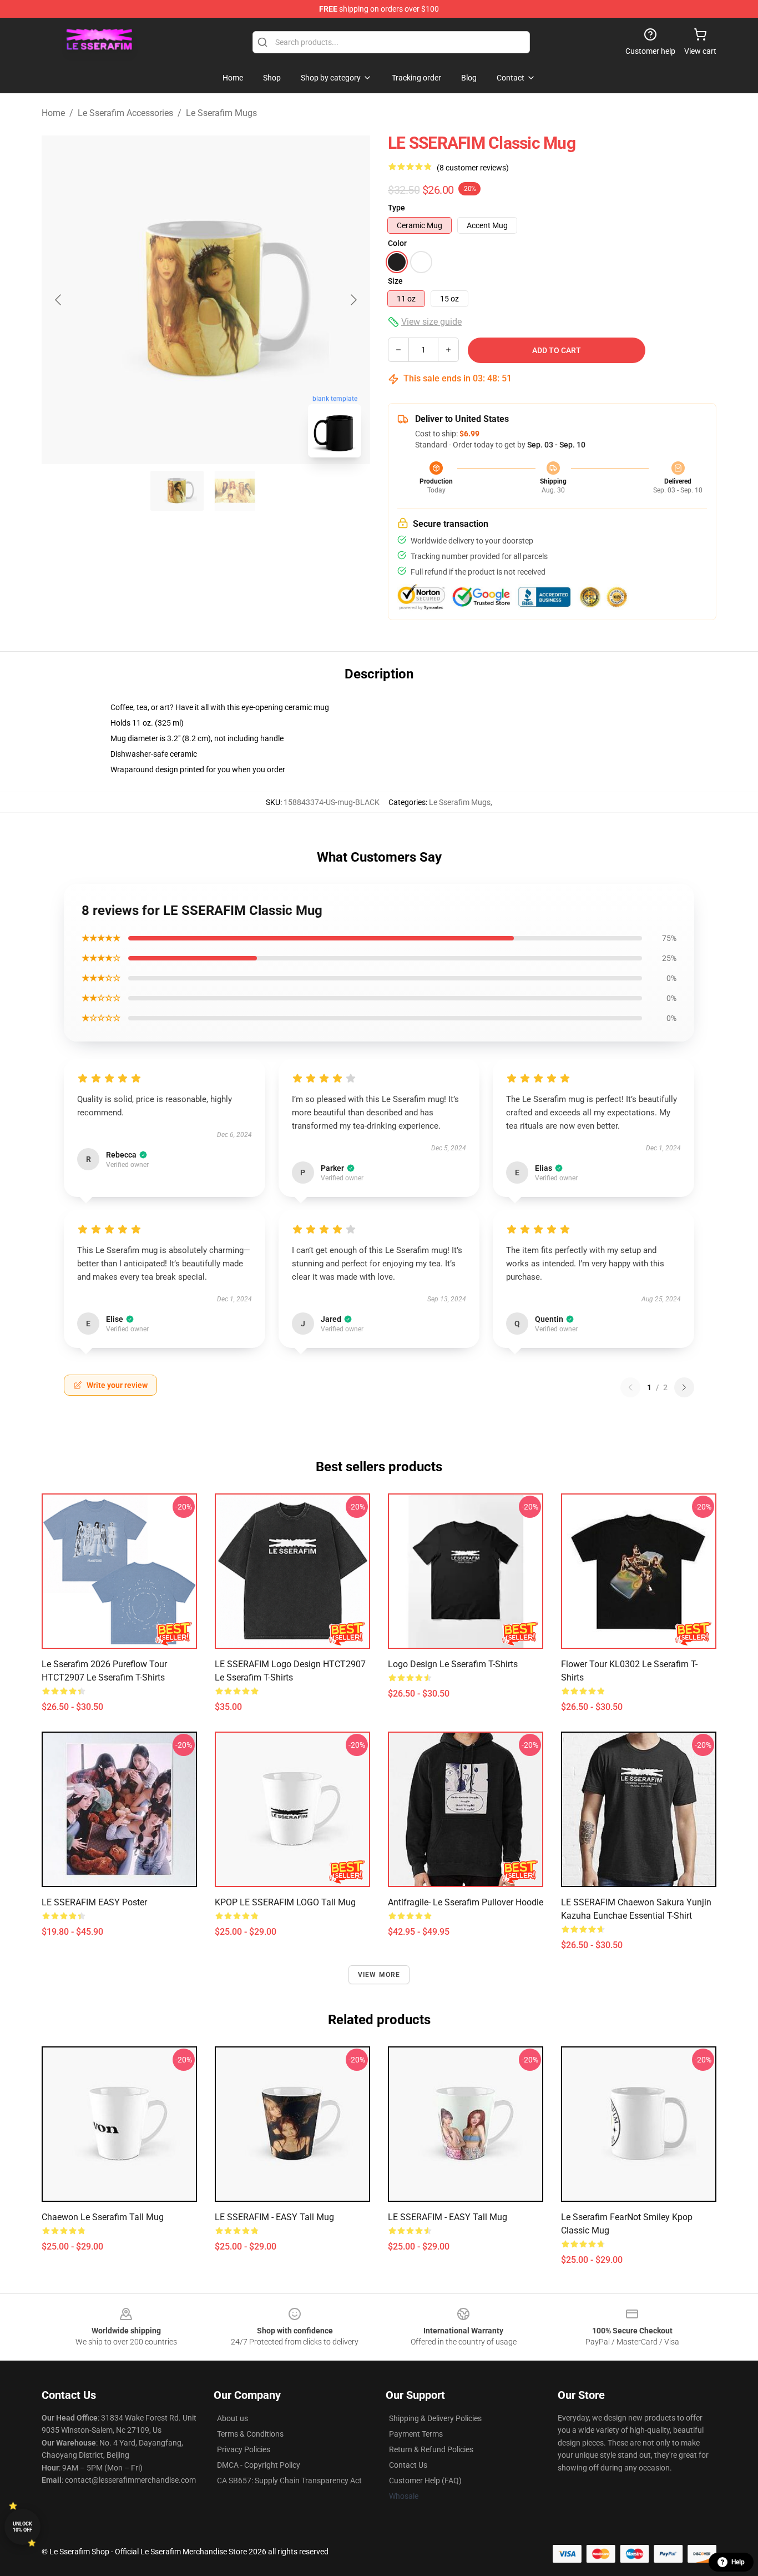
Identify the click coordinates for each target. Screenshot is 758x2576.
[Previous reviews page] (630, 1387)
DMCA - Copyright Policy (259, 2465)
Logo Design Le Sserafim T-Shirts (453, 1664)
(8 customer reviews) (473, 168)
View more (379, 1975)
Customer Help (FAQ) (425, 2481)
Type (396, 208)
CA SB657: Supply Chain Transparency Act (289, 2481)
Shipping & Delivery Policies (435, 2418)
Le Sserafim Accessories (125, 113)
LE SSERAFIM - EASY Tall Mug (274, 2217)
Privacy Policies (244, 2449)
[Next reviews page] (684, 1387)
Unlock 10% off (22, 2527)
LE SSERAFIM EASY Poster (94, 1902)
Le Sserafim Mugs (221, 113)
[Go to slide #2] (235, 491)
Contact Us (408, 2465)
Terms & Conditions (250, 2434)
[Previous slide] (59, 300)
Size (395, 281)
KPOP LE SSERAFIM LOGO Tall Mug (285, 1902)
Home (53, 113)
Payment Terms (416, 2434)
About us (233, 2418)
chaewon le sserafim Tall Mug (103, 2217)
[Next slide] (353, 300)
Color (397, 243)
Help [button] (738, 2562)
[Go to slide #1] (177, 491)
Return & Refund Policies (431, 2449)
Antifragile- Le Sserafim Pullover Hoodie (466, 1902)
